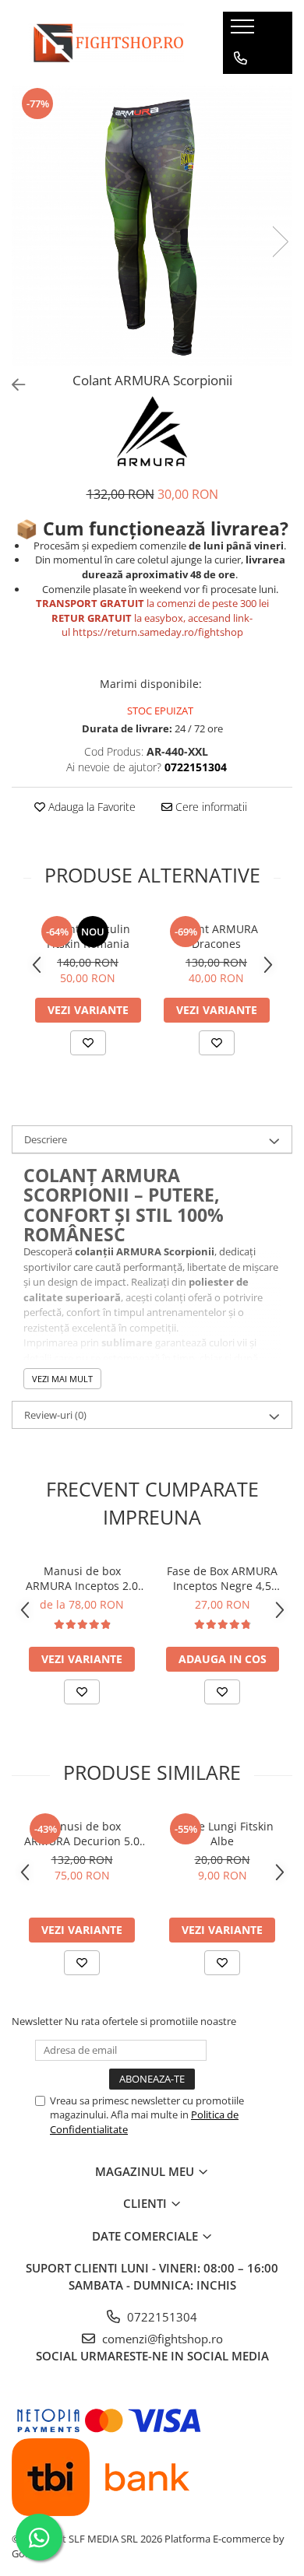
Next (280, 242)
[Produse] (244, 31)
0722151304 (161, 2317)
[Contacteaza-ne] (240, 58)
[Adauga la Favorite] (88, 1043)
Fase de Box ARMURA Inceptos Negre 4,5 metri (222, 1578)
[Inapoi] (12, 385)
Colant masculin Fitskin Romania (88, 936)
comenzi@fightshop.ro (161, 2339)
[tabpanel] (152, 226)
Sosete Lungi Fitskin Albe (222, 1834)
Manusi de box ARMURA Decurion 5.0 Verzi (82, 1834)
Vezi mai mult (62, 1379)
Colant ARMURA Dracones (217, 936)
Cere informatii (210, 807)
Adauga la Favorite (90, 807)
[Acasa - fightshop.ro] (106, 43)
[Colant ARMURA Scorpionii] (152, 226)
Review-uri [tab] (55, 1415)
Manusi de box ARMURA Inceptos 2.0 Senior (82, 1578)
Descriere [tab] (46, 1139)
